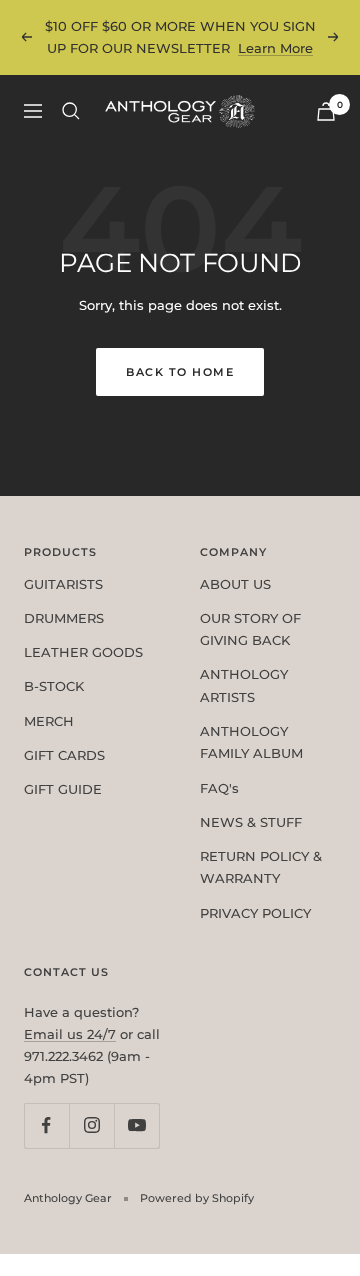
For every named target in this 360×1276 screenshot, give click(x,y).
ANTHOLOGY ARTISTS (244, 685)
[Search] (71, 111)
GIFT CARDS (64, 755)
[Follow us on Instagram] (91, 1125)
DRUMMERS (64, 618)
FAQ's (219, 788)
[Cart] (326, 111)
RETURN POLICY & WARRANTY (261, 867)
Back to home (180, 372)
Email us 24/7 (70, 1034)
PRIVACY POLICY (255, 913)
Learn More (275, 48)
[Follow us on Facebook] (46, 1125)
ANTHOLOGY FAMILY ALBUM (251, 742)
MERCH (49, 721)
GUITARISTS (63, 584)
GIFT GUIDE (63, 789)
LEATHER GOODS (83, 652)
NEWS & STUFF (251, 822)
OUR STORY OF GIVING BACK (250, 629)
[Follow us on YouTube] (136, 1125)
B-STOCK (54, 686)
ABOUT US (235, 584)
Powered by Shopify (197, 1198)
